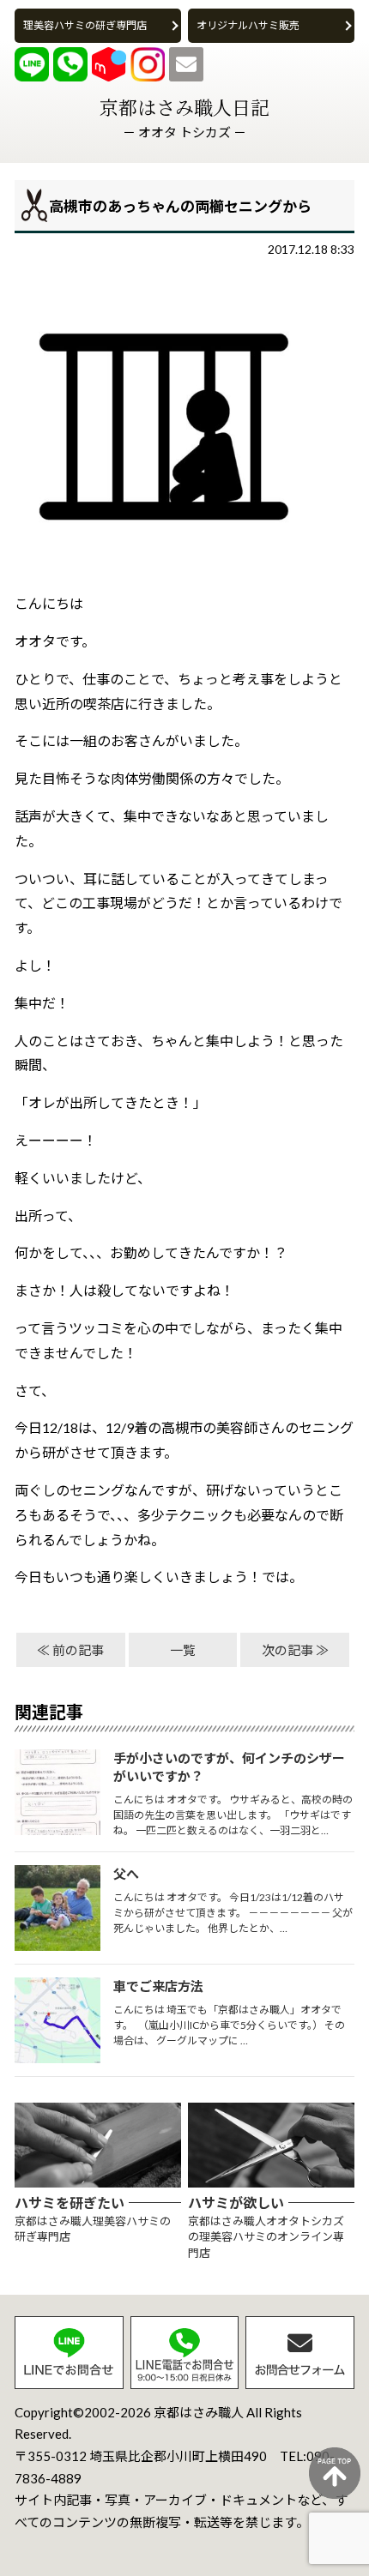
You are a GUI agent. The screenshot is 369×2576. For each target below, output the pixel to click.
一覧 (183, 1650)
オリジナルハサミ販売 (248, 25)
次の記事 (287, 1650)
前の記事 (78, 1650)
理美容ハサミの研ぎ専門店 (85, 25)
